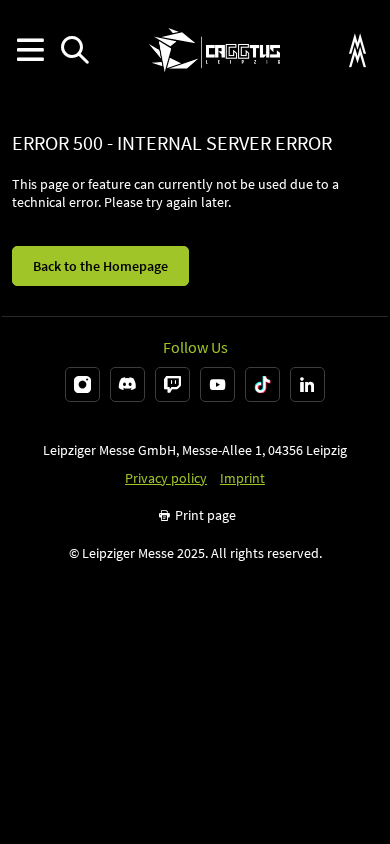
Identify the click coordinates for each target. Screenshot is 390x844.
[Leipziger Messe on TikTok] (262, 384)
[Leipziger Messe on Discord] (127, 384)
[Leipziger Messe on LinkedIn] (307, 384)
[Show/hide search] (74, 50)
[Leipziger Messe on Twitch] (172, 384)
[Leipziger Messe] (357, 50)
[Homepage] (214, 50)
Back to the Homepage (100, 266)
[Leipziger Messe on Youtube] (217, 384)
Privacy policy (166, 478)
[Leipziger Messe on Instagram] (82, 384)
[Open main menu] (29, 50)
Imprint (242, 478)
